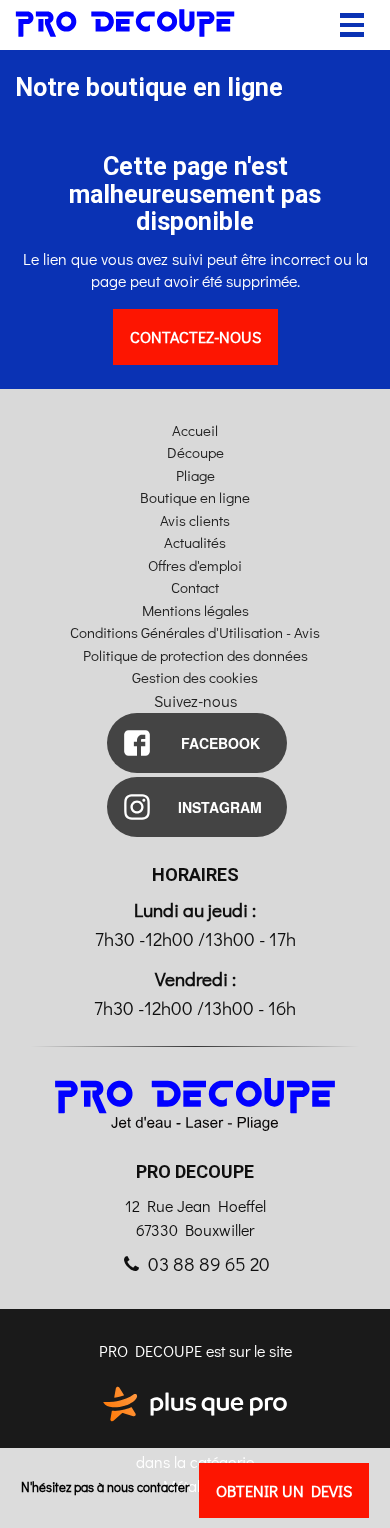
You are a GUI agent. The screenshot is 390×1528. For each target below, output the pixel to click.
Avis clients (195, 520)
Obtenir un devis (284, 1490)
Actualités (195, 542)
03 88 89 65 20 (207, 1263)
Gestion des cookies (195, 677)
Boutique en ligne (195, 497)
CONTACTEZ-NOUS (195, 336)
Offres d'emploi (195, 565)
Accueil (195, 430)
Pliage (195, 475)
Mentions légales (195, 610)
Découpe (195, 452)
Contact (195, 587)
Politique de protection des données (195, 655)
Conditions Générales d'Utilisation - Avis (195, 632)
